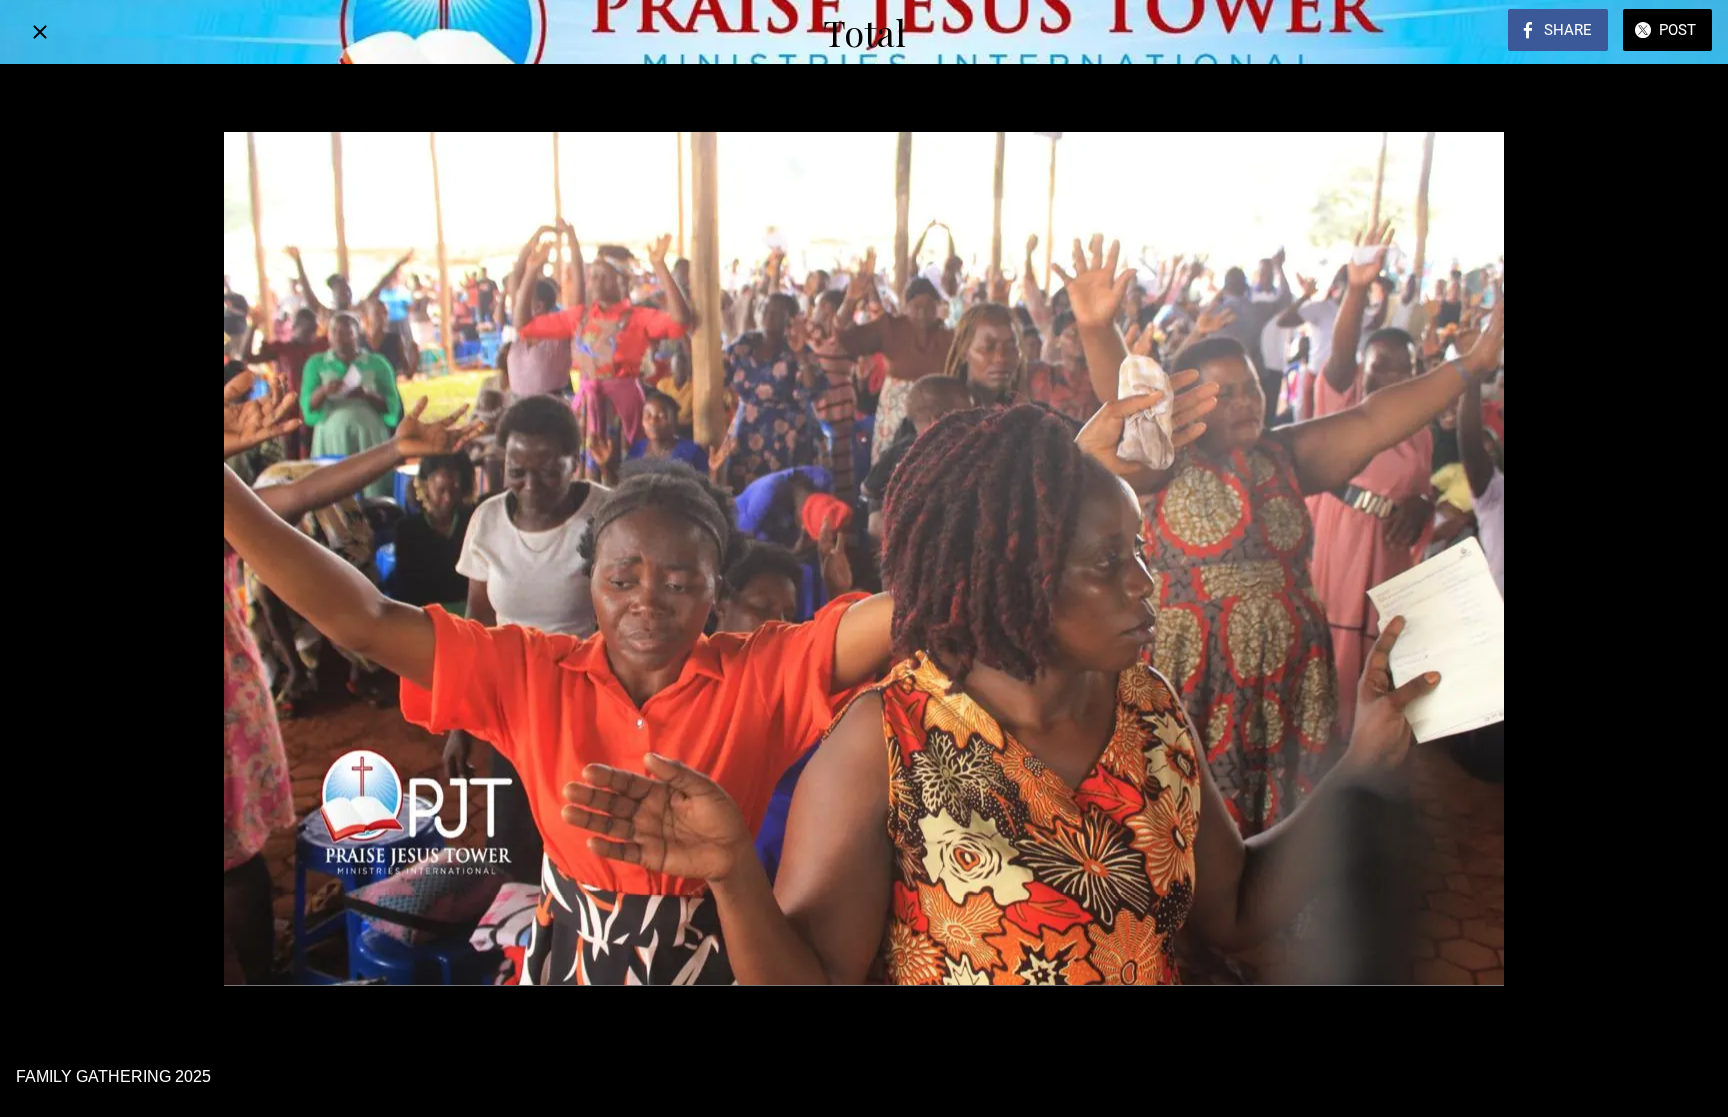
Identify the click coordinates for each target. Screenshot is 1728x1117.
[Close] (40, 32)
